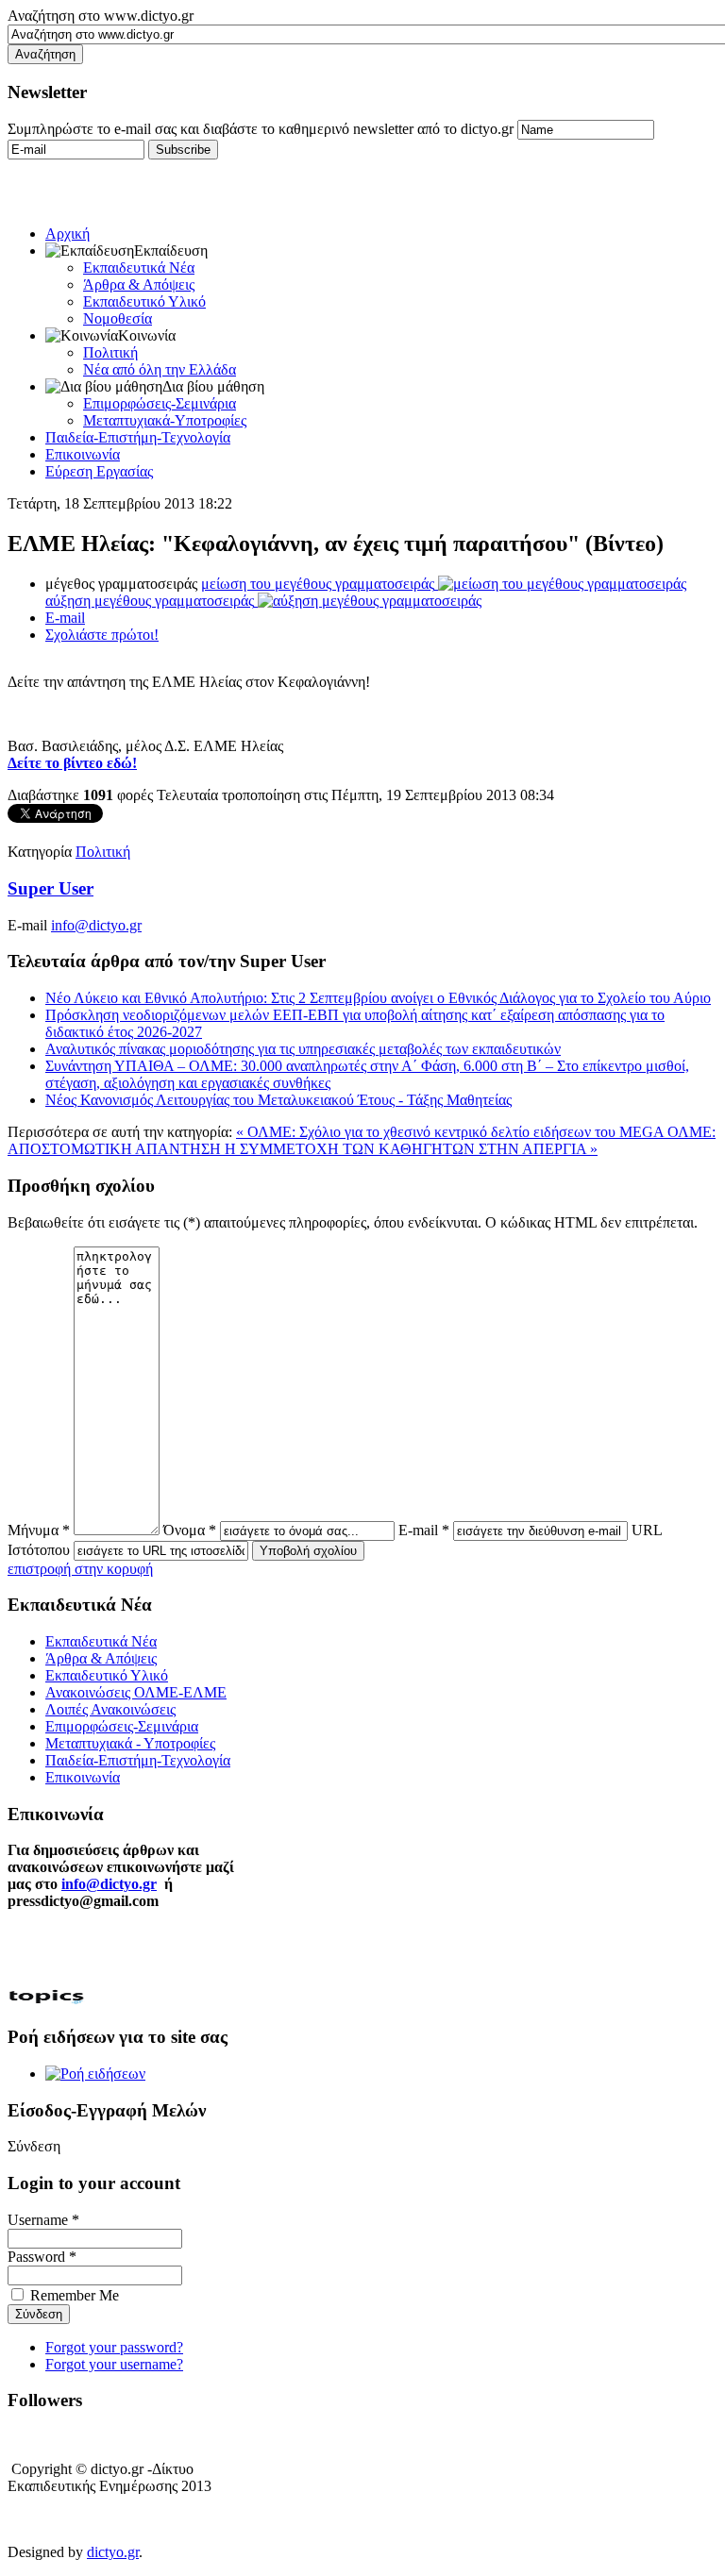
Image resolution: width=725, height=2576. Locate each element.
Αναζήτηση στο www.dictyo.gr (101, 16)
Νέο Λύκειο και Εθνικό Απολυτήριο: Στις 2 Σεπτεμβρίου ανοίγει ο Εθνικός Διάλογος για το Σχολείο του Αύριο (378, 998)
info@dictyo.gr (96, 925)
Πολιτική (110, 352)
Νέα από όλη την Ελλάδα (160, 369)
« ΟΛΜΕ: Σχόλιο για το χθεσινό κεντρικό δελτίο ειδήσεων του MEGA (452, 1132)
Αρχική (67, 234)
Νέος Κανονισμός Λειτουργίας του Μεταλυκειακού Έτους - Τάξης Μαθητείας (278, 1100)
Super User (51, 888)
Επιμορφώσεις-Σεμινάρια (160, 403)
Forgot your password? (114, 2347)
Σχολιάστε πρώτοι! (102, 635)
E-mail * (424, 1530)
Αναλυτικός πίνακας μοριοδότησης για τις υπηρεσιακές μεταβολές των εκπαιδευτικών (303, 1049)
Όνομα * (190, 1530)
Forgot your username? (114, 2364)
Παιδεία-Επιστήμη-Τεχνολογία (138, 437)
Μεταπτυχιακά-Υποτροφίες (165, 420)
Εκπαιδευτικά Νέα (139, 268)
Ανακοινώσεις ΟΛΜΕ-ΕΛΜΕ (136, 1692)
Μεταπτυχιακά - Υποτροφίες (130, 1743)
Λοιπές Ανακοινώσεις (110, 1709)
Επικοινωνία (83, 454)
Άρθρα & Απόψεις (139, 284)
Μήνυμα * (39, 1530)
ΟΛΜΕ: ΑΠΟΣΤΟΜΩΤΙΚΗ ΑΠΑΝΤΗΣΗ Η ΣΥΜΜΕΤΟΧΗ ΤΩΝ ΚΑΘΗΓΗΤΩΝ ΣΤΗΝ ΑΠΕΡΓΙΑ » (362, 1140)
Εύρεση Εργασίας (99, 471)
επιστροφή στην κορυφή (80, 1569)
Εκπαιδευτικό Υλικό (144, 301)
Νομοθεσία (118, 318)
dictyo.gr (113, 2552)
